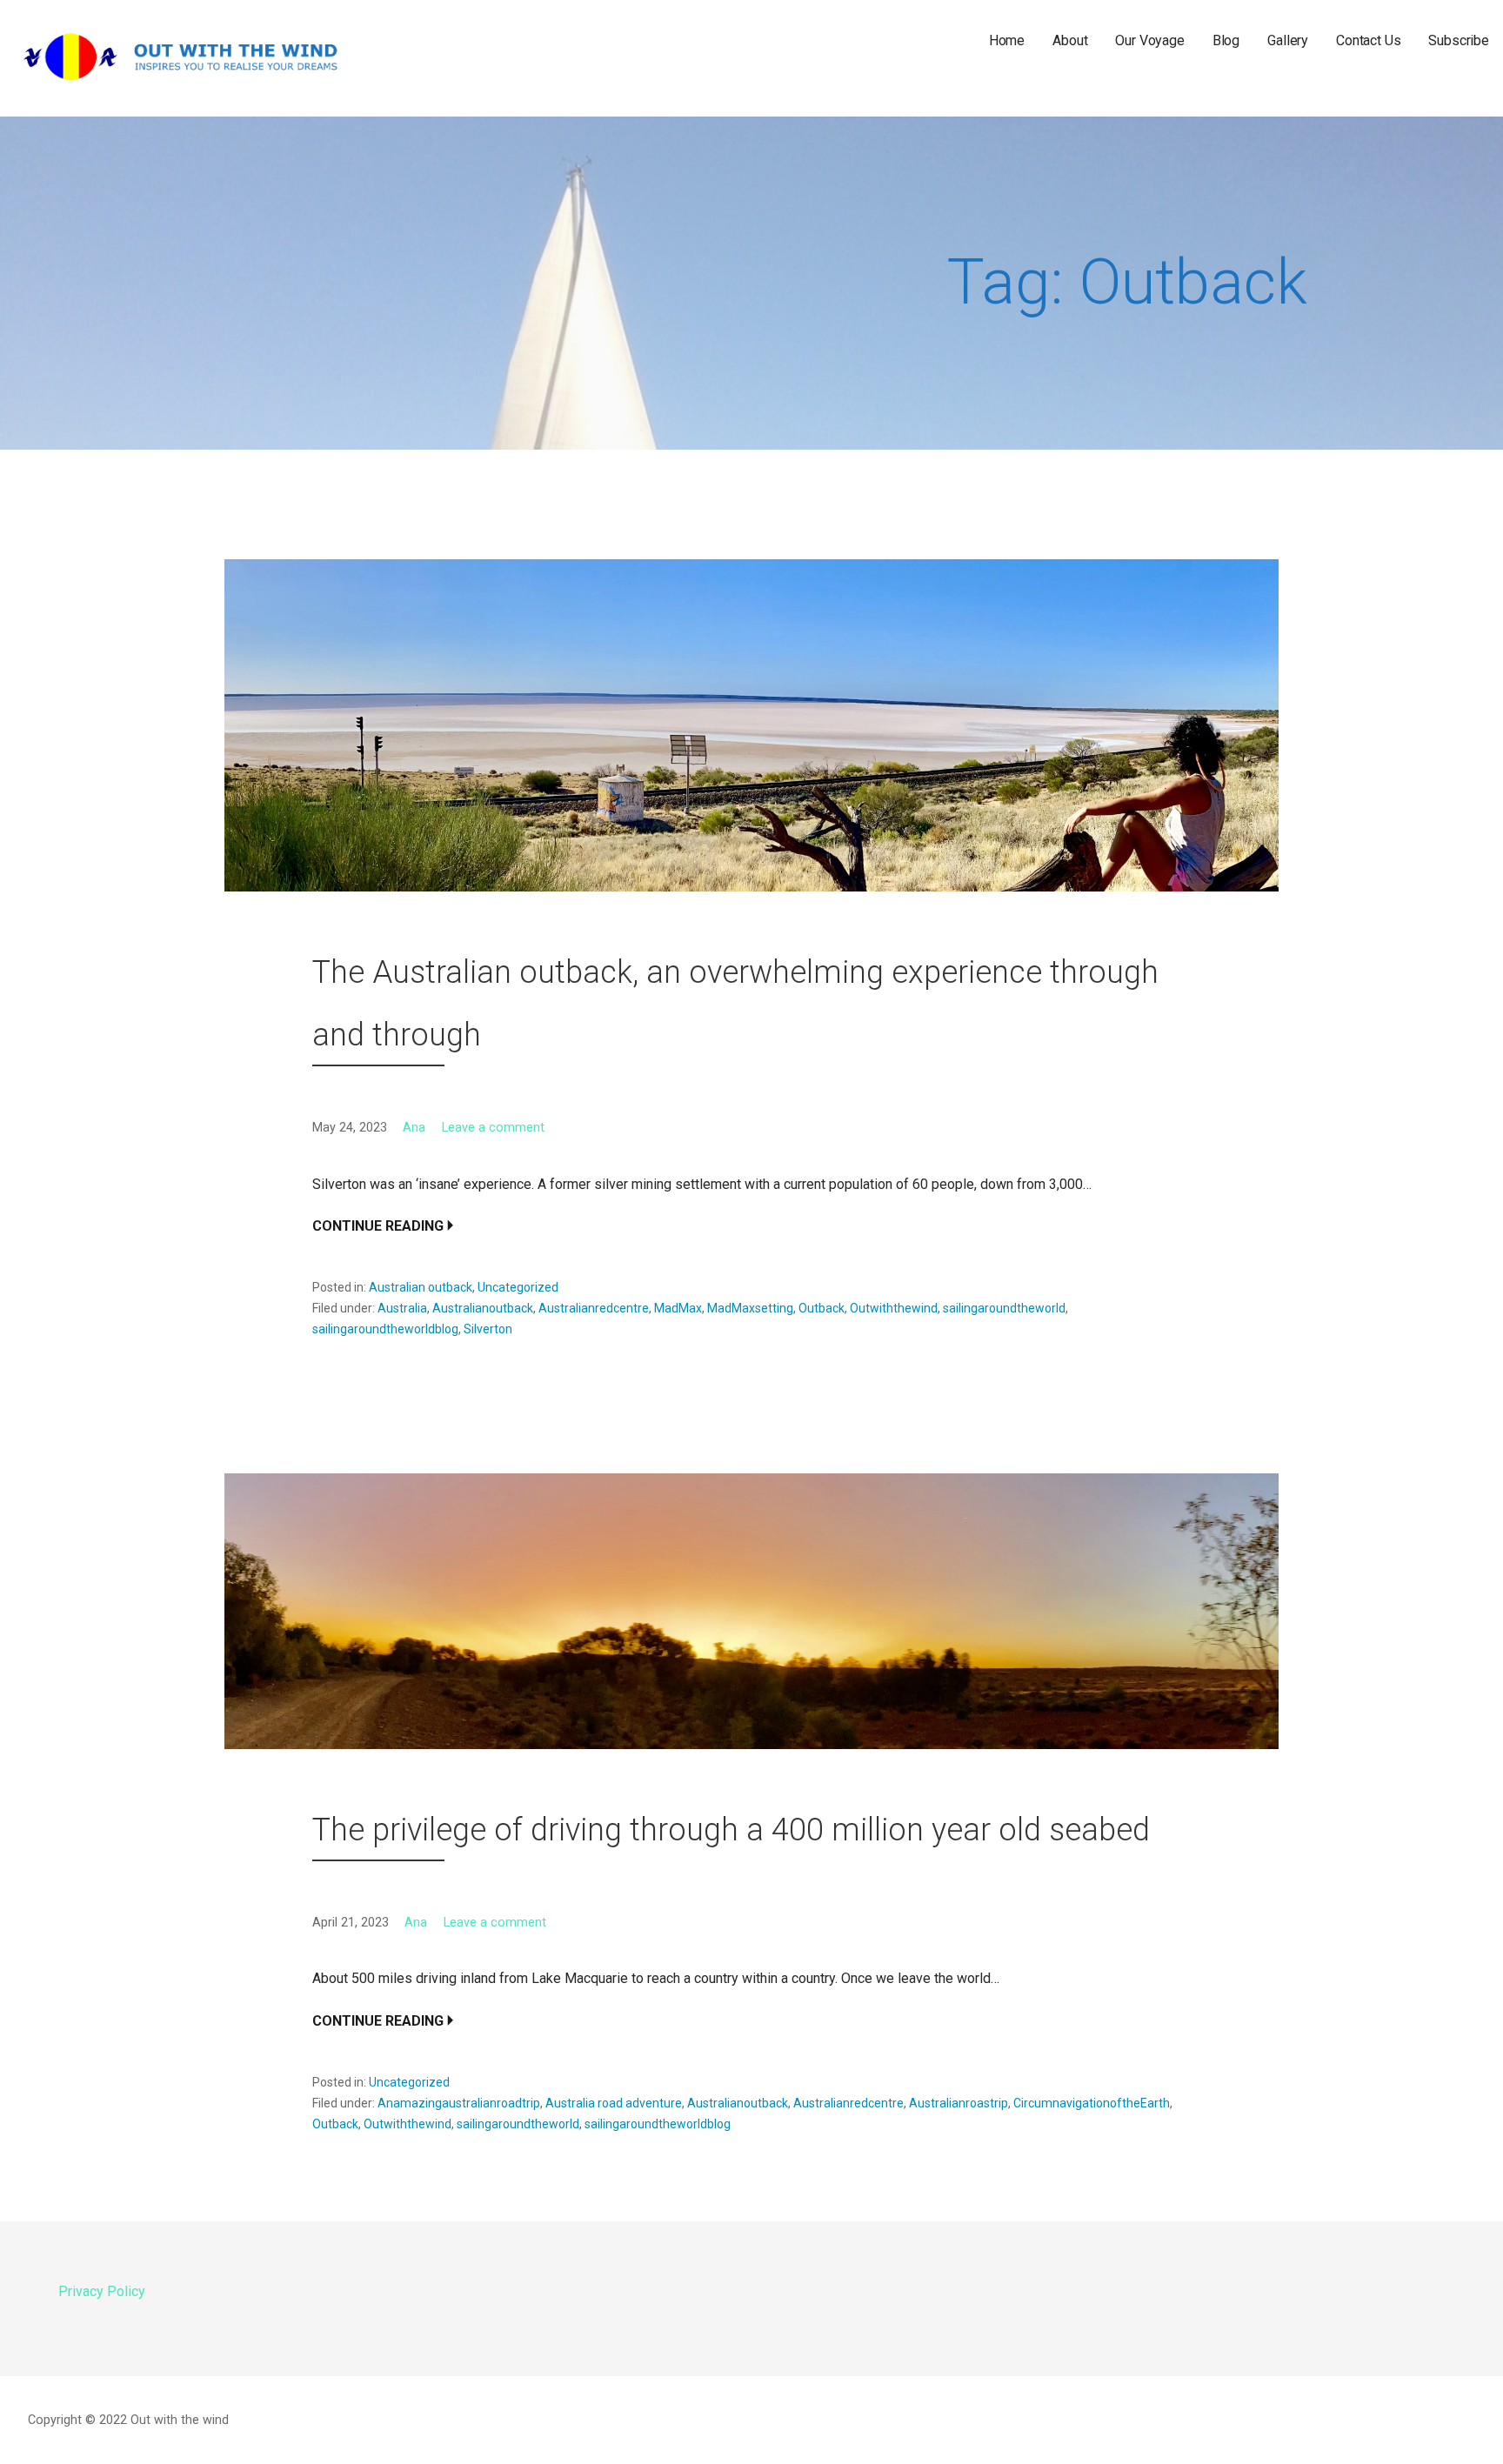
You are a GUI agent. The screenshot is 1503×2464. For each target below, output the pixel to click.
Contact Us (1368, 40)
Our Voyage (1149, 40)
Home (1007, 40)
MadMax (678, 1308)
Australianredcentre (594, 1308)
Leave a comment (493, 1128)
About (1070, 40)
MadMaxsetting (750, 1308)
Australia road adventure (614, 2103)
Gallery (1288, 40)
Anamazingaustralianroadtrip (459, 2103)
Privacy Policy (102, 2291)
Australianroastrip (959, 2103)
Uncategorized (518, 1287)
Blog (1226, 40)
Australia (402, 1308)
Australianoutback (483, 1308)
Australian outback (421, 1287)
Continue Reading (378, 1226)
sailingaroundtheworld (1004, 1308)
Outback (822, 1308)
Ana (414, 1128)
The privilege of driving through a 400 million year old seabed (731, 1830)
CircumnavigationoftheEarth (1092, 2103)
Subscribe (1459, 40)
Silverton (488, 1329)
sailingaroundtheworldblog (385, 1329)
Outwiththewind (894, 1308)
